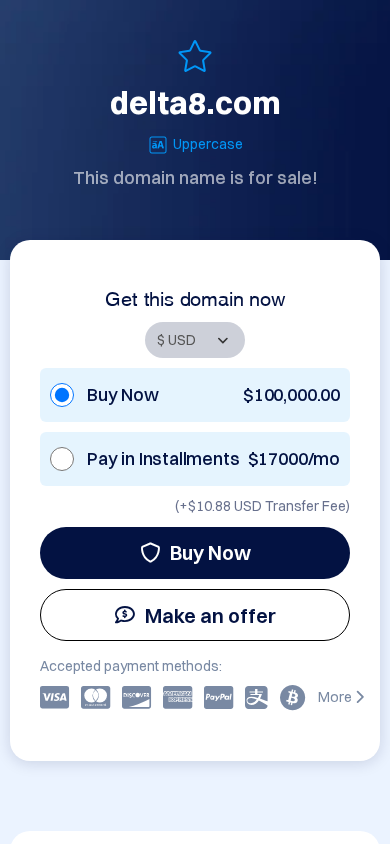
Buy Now (210, 552)
